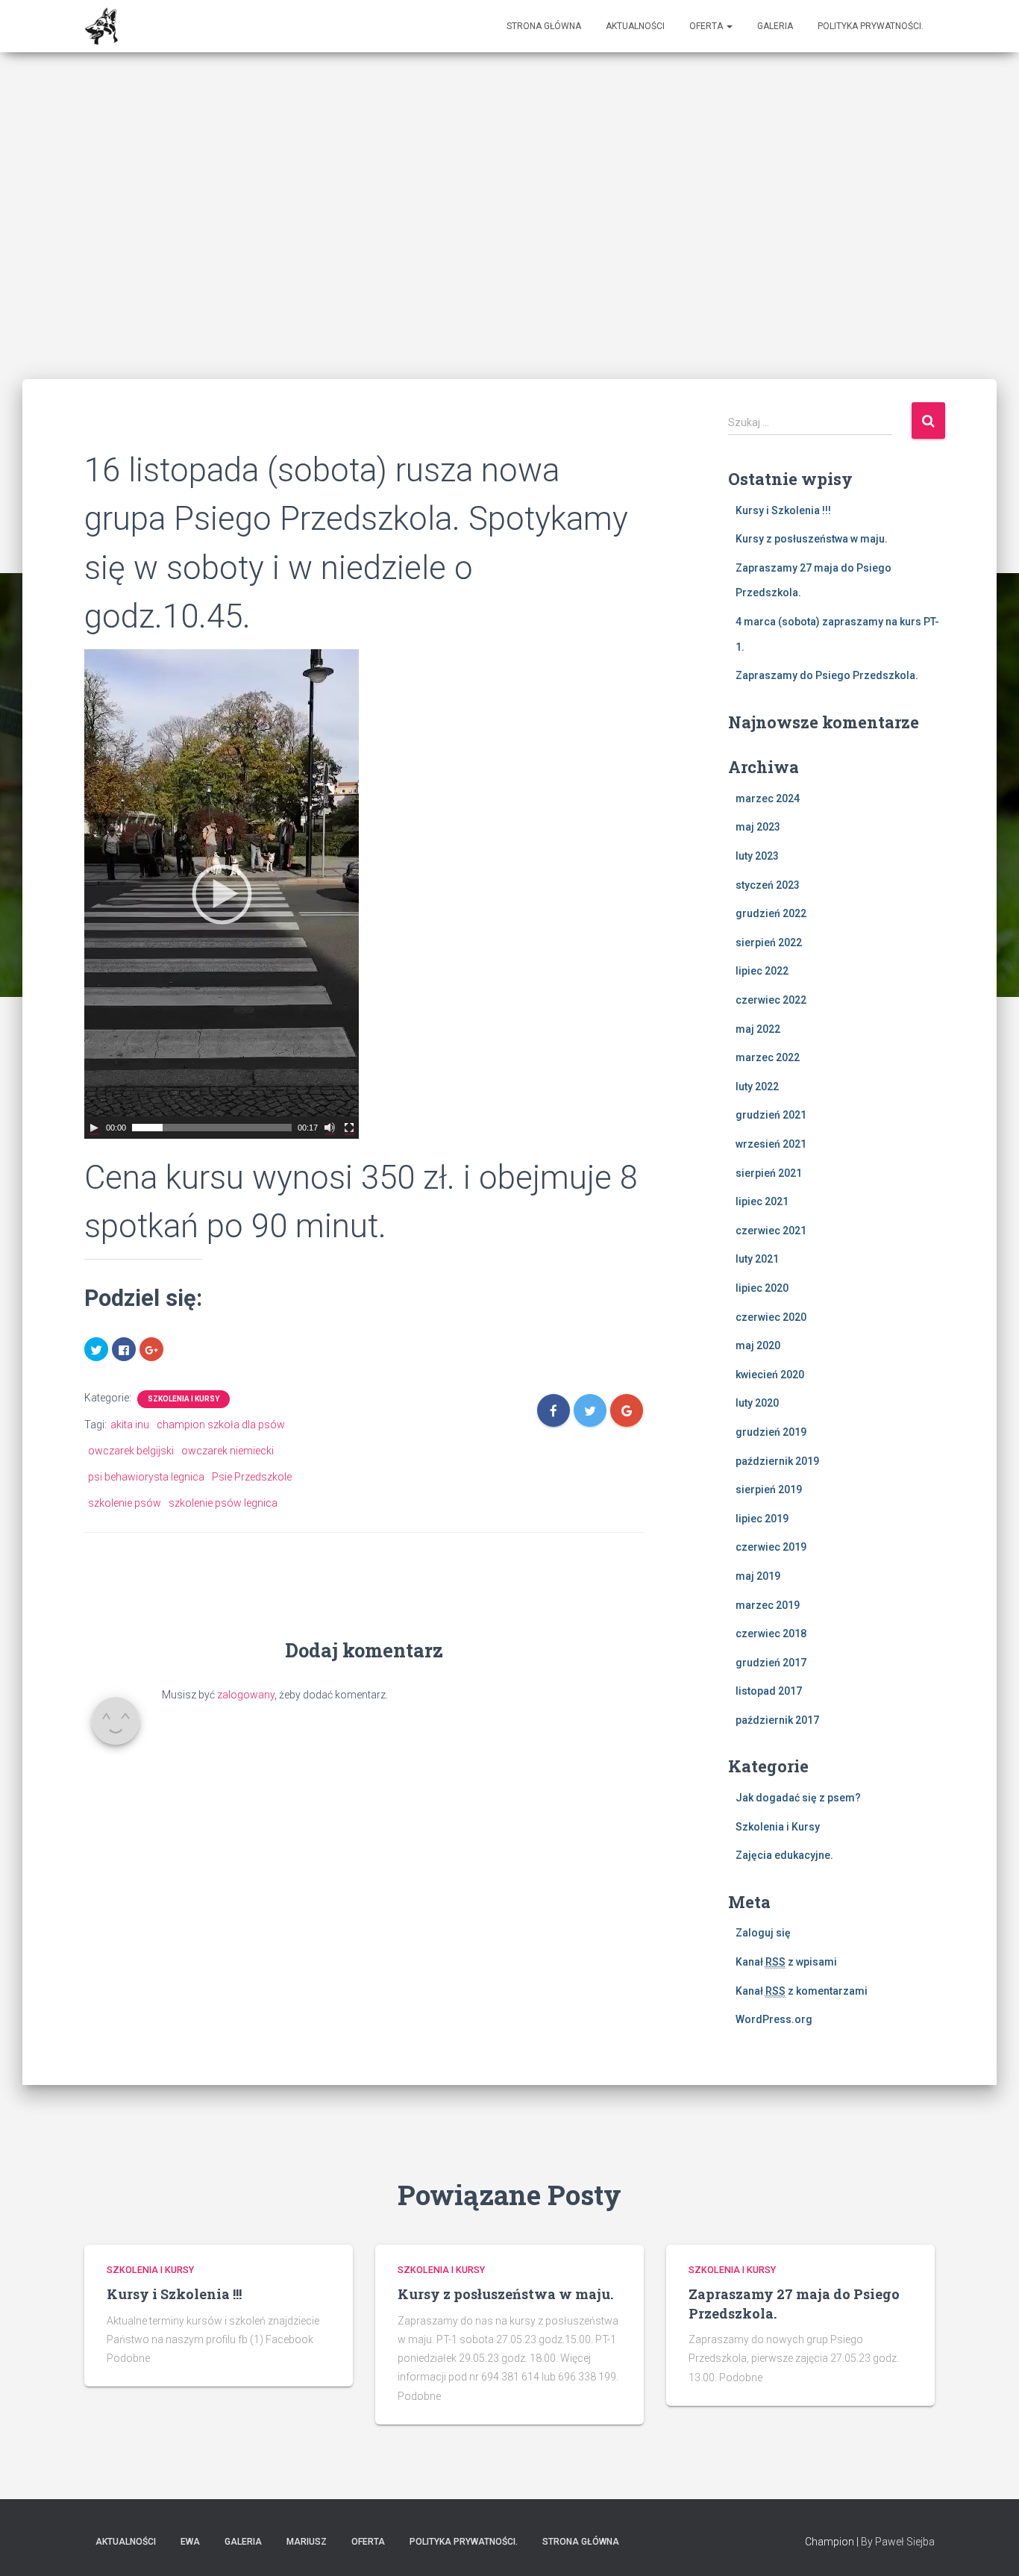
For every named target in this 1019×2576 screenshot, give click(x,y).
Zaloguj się (763, 1933)
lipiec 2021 (762, 1201)
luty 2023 (757, 856)
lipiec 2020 (762, 1288)
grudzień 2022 (771, 913)
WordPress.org (774, 2019)
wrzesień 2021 (771, 1144)
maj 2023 (758, 827)
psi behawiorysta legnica (146, 1477)
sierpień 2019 (769, 1489)
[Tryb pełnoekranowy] (349, 1128)
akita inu (130, 1425)
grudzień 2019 (771, 1432)
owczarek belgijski (131, 1451)
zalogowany (246, 1695)
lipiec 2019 (762, 1519)
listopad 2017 (769, 1691)
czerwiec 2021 (771, 1231)
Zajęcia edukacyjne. (784, 1855)
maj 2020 (758, 1345)
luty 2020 (757, 1403)
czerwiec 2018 (771, 1634)
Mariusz (307, 2542)
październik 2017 (777, 1720)
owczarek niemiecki (228, 1451)
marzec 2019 (768, 1605)
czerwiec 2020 (771, 1317)
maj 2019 (758, 1576)
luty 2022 (757, 1087)
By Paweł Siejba (898, 2542)
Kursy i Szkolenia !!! (783, 510)
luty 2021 (757, 1259)
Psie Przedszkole (252, 1477)
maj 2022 (758, 1029)
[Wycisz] (330, 1128)
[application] (222, 894)
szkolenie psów (125, 1503)
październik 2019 (777, 1461)
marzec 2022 (768, 1057)
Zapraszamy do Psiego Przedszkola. (827, 675)
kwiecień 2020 (770, 1375)
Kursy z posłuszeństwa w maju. (812, 539)
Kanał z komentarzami (802, 1991)
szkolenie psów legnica (223, 1503)
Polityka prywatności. (871, 26)
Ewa (190, 2542)
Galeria (775, 26)
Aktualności (635, 26)
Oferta (707, 26)
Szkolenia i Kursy (184, 1399)
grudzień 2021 (771, 1115)
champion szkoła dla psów (221, 1425)
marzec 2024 (768, 798)
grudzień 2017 (771, 1663)
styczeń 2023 (768, 885)
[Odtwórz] (94, 1128)
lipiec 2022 (762, 971)
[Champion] (101, 26)
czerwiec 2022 (771, 1000)
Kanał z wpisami (786, 1962)
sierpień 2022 (769, 942)
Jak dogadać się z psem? (798, 1798)
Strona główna (544, 26)
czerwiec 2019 (771, 1547)
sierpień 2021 (769, 1173)
